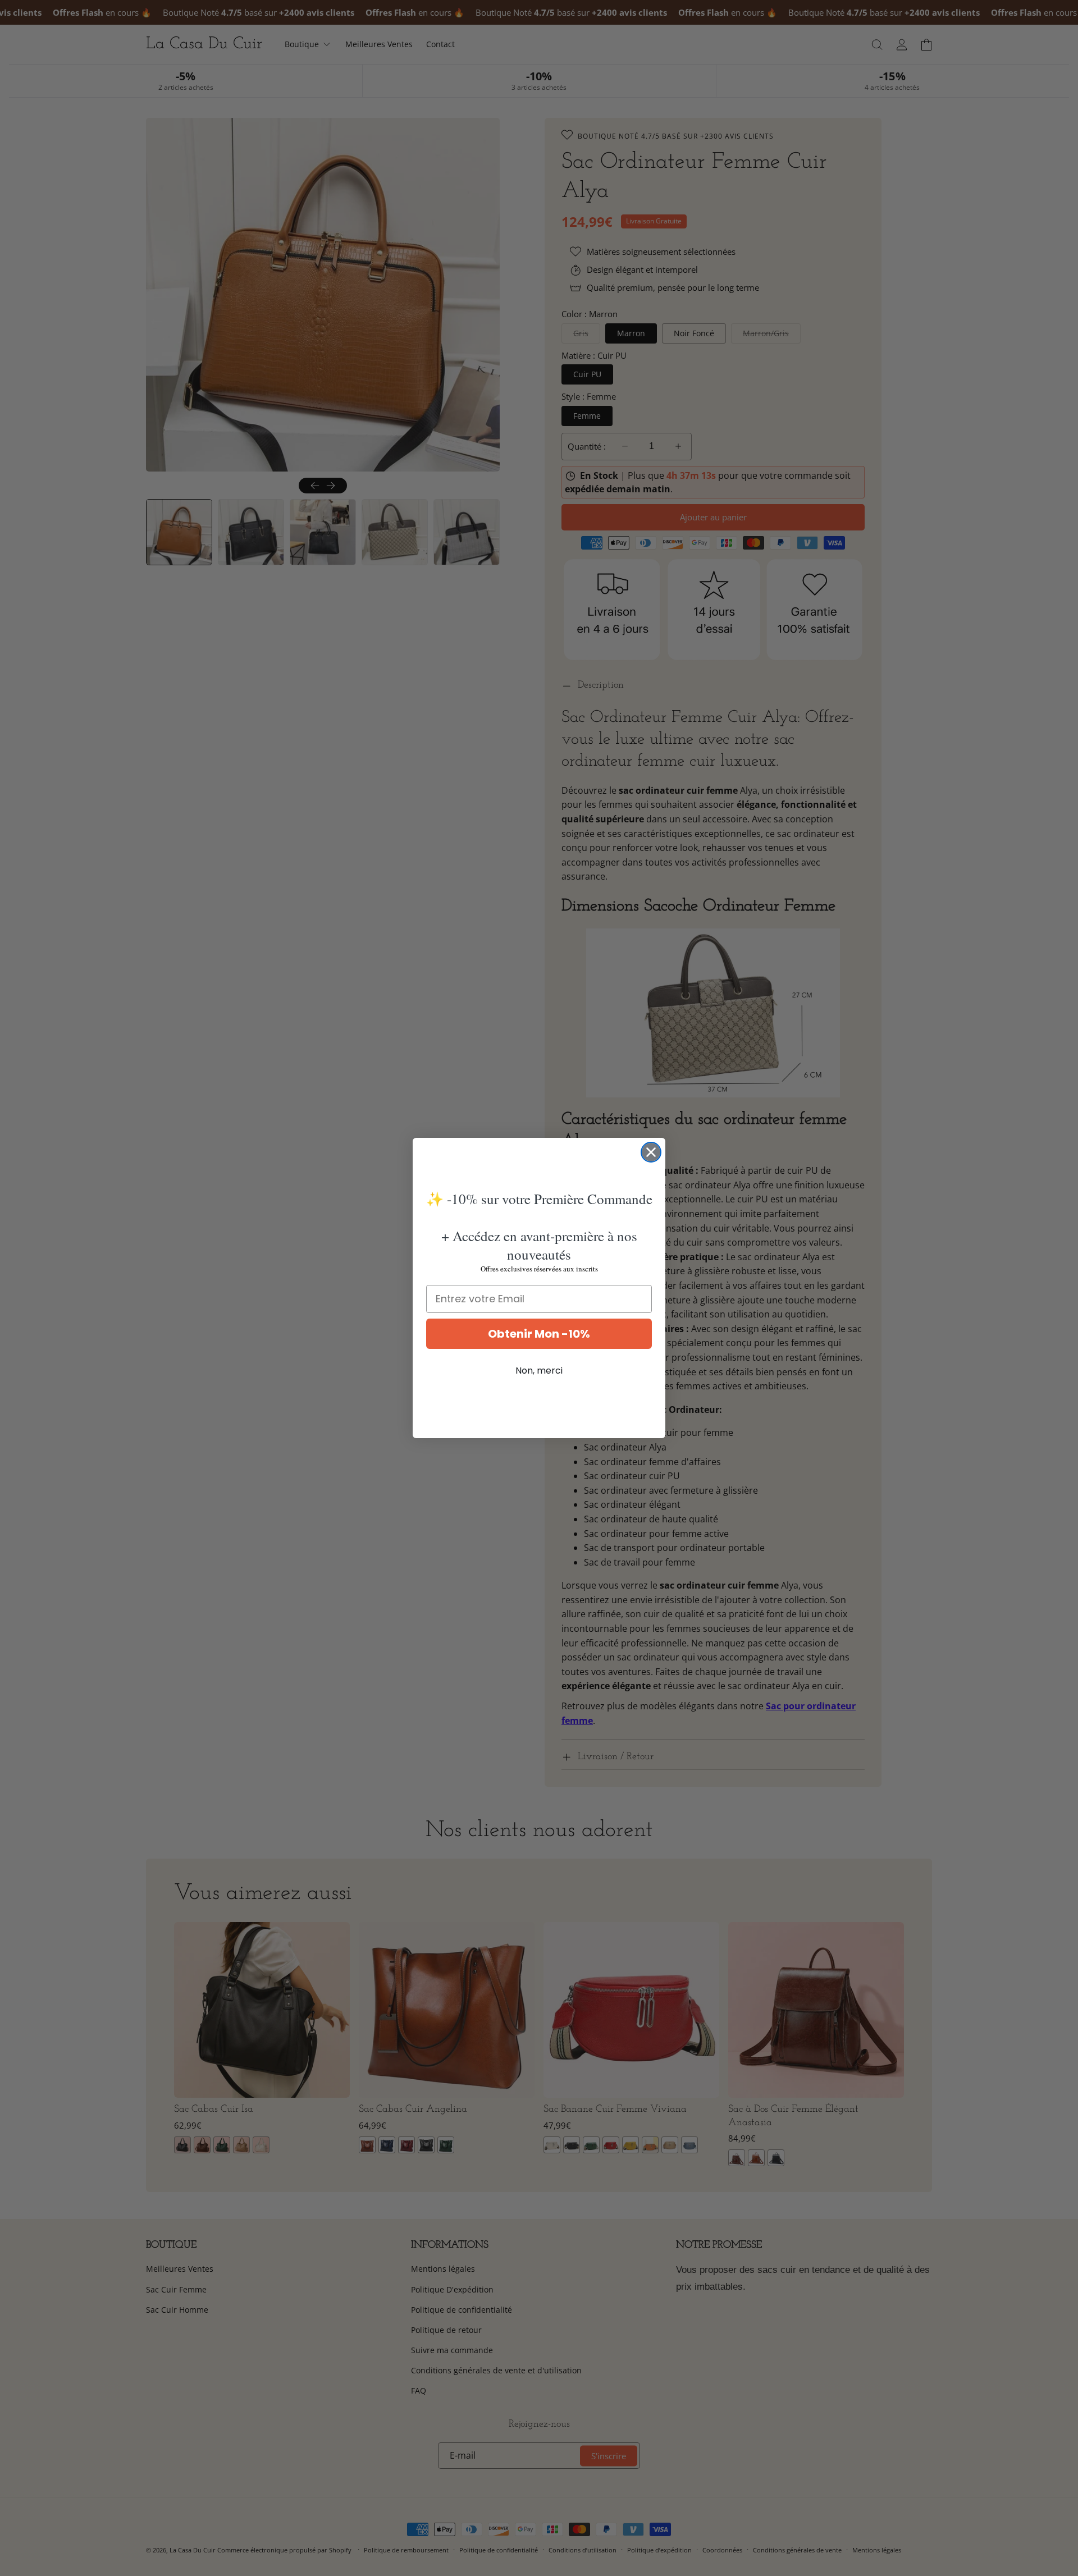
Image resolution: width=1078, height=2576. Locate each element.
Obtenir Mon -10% (539, 1334)
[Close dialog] (651, 1152)
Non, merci (539, 1371)
